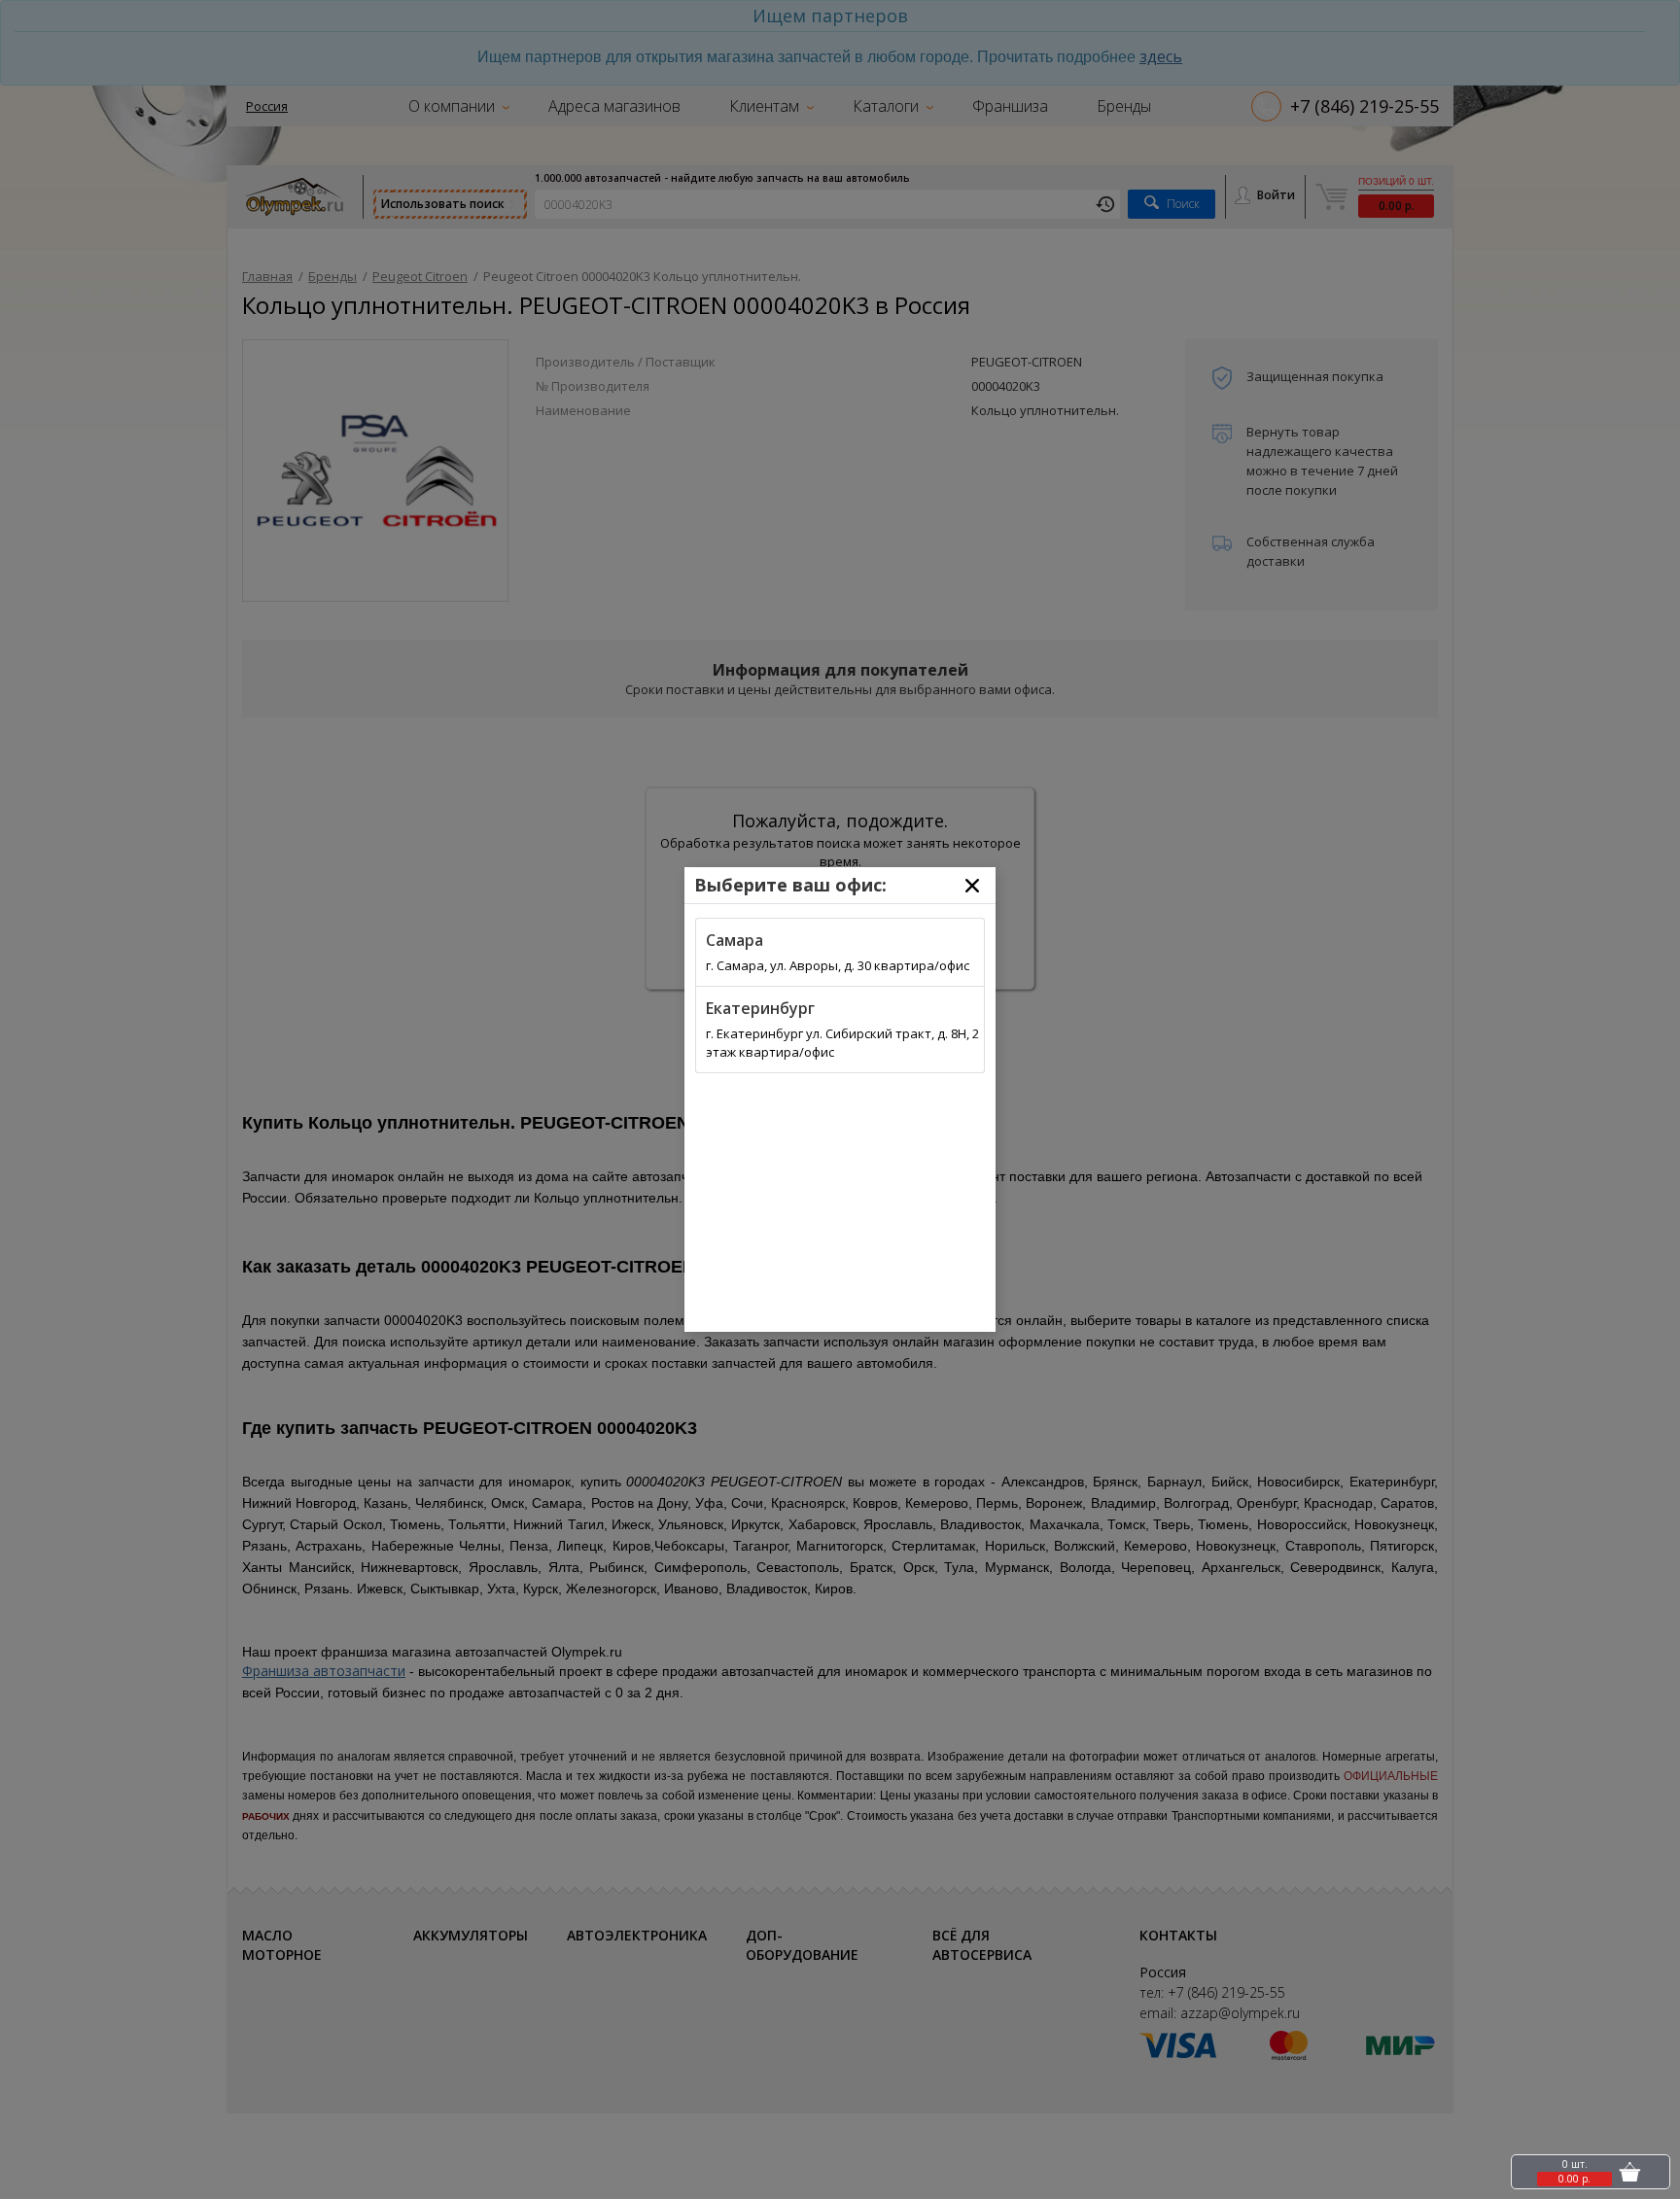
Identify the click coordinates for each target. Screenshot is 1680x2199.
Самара (735, 940)
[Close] (972, 886)
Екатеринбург (760, 1008)
